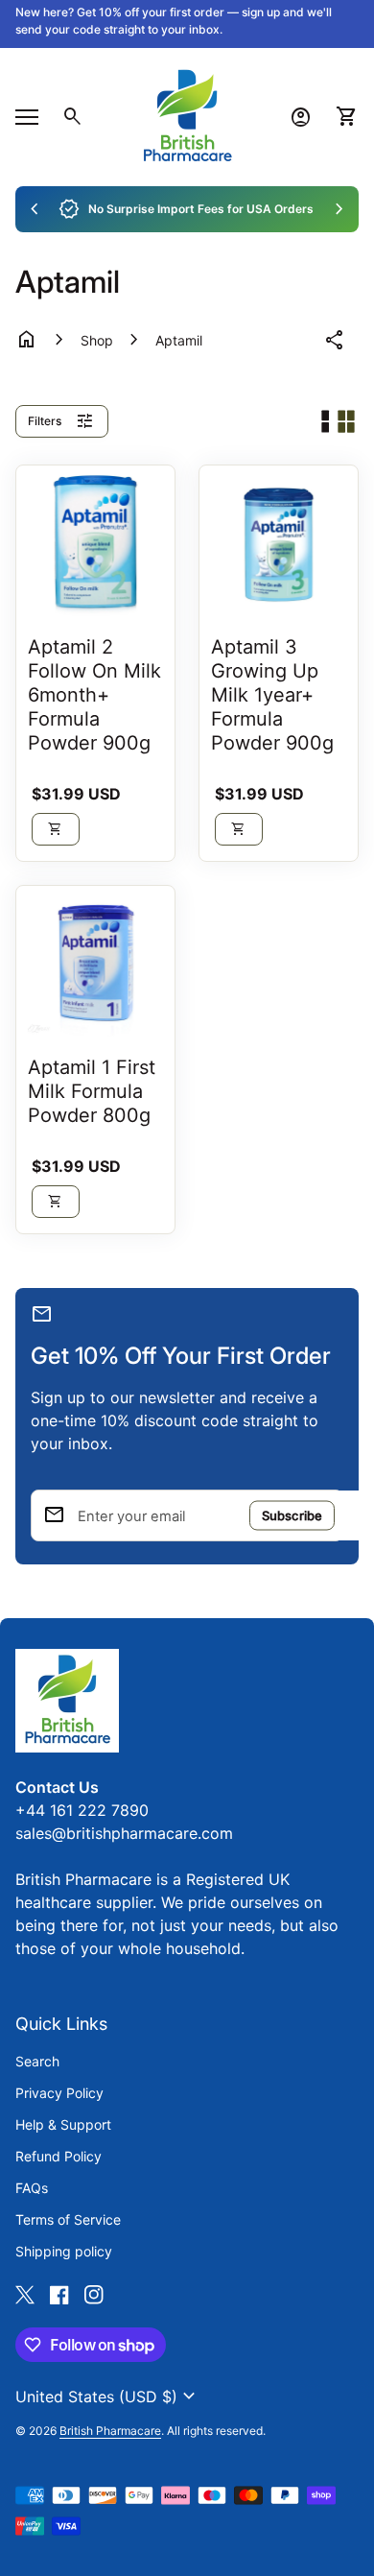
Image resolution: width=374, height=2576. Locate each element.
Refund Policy (58, 2156)
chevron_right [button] (339, 209)
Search (37, 2061)
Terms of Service (68, 2219)
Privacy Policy (59, 2093)
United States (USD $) (108, 2397)
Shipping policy (64, 2251)
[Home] (187, 115)
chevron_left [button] (35, 209)
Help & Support (63, 2124)
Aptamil (179, 340)
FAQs (32, 2188)
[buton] (108, 2397)
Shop (97, 340)
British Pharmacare (110, 2431)
